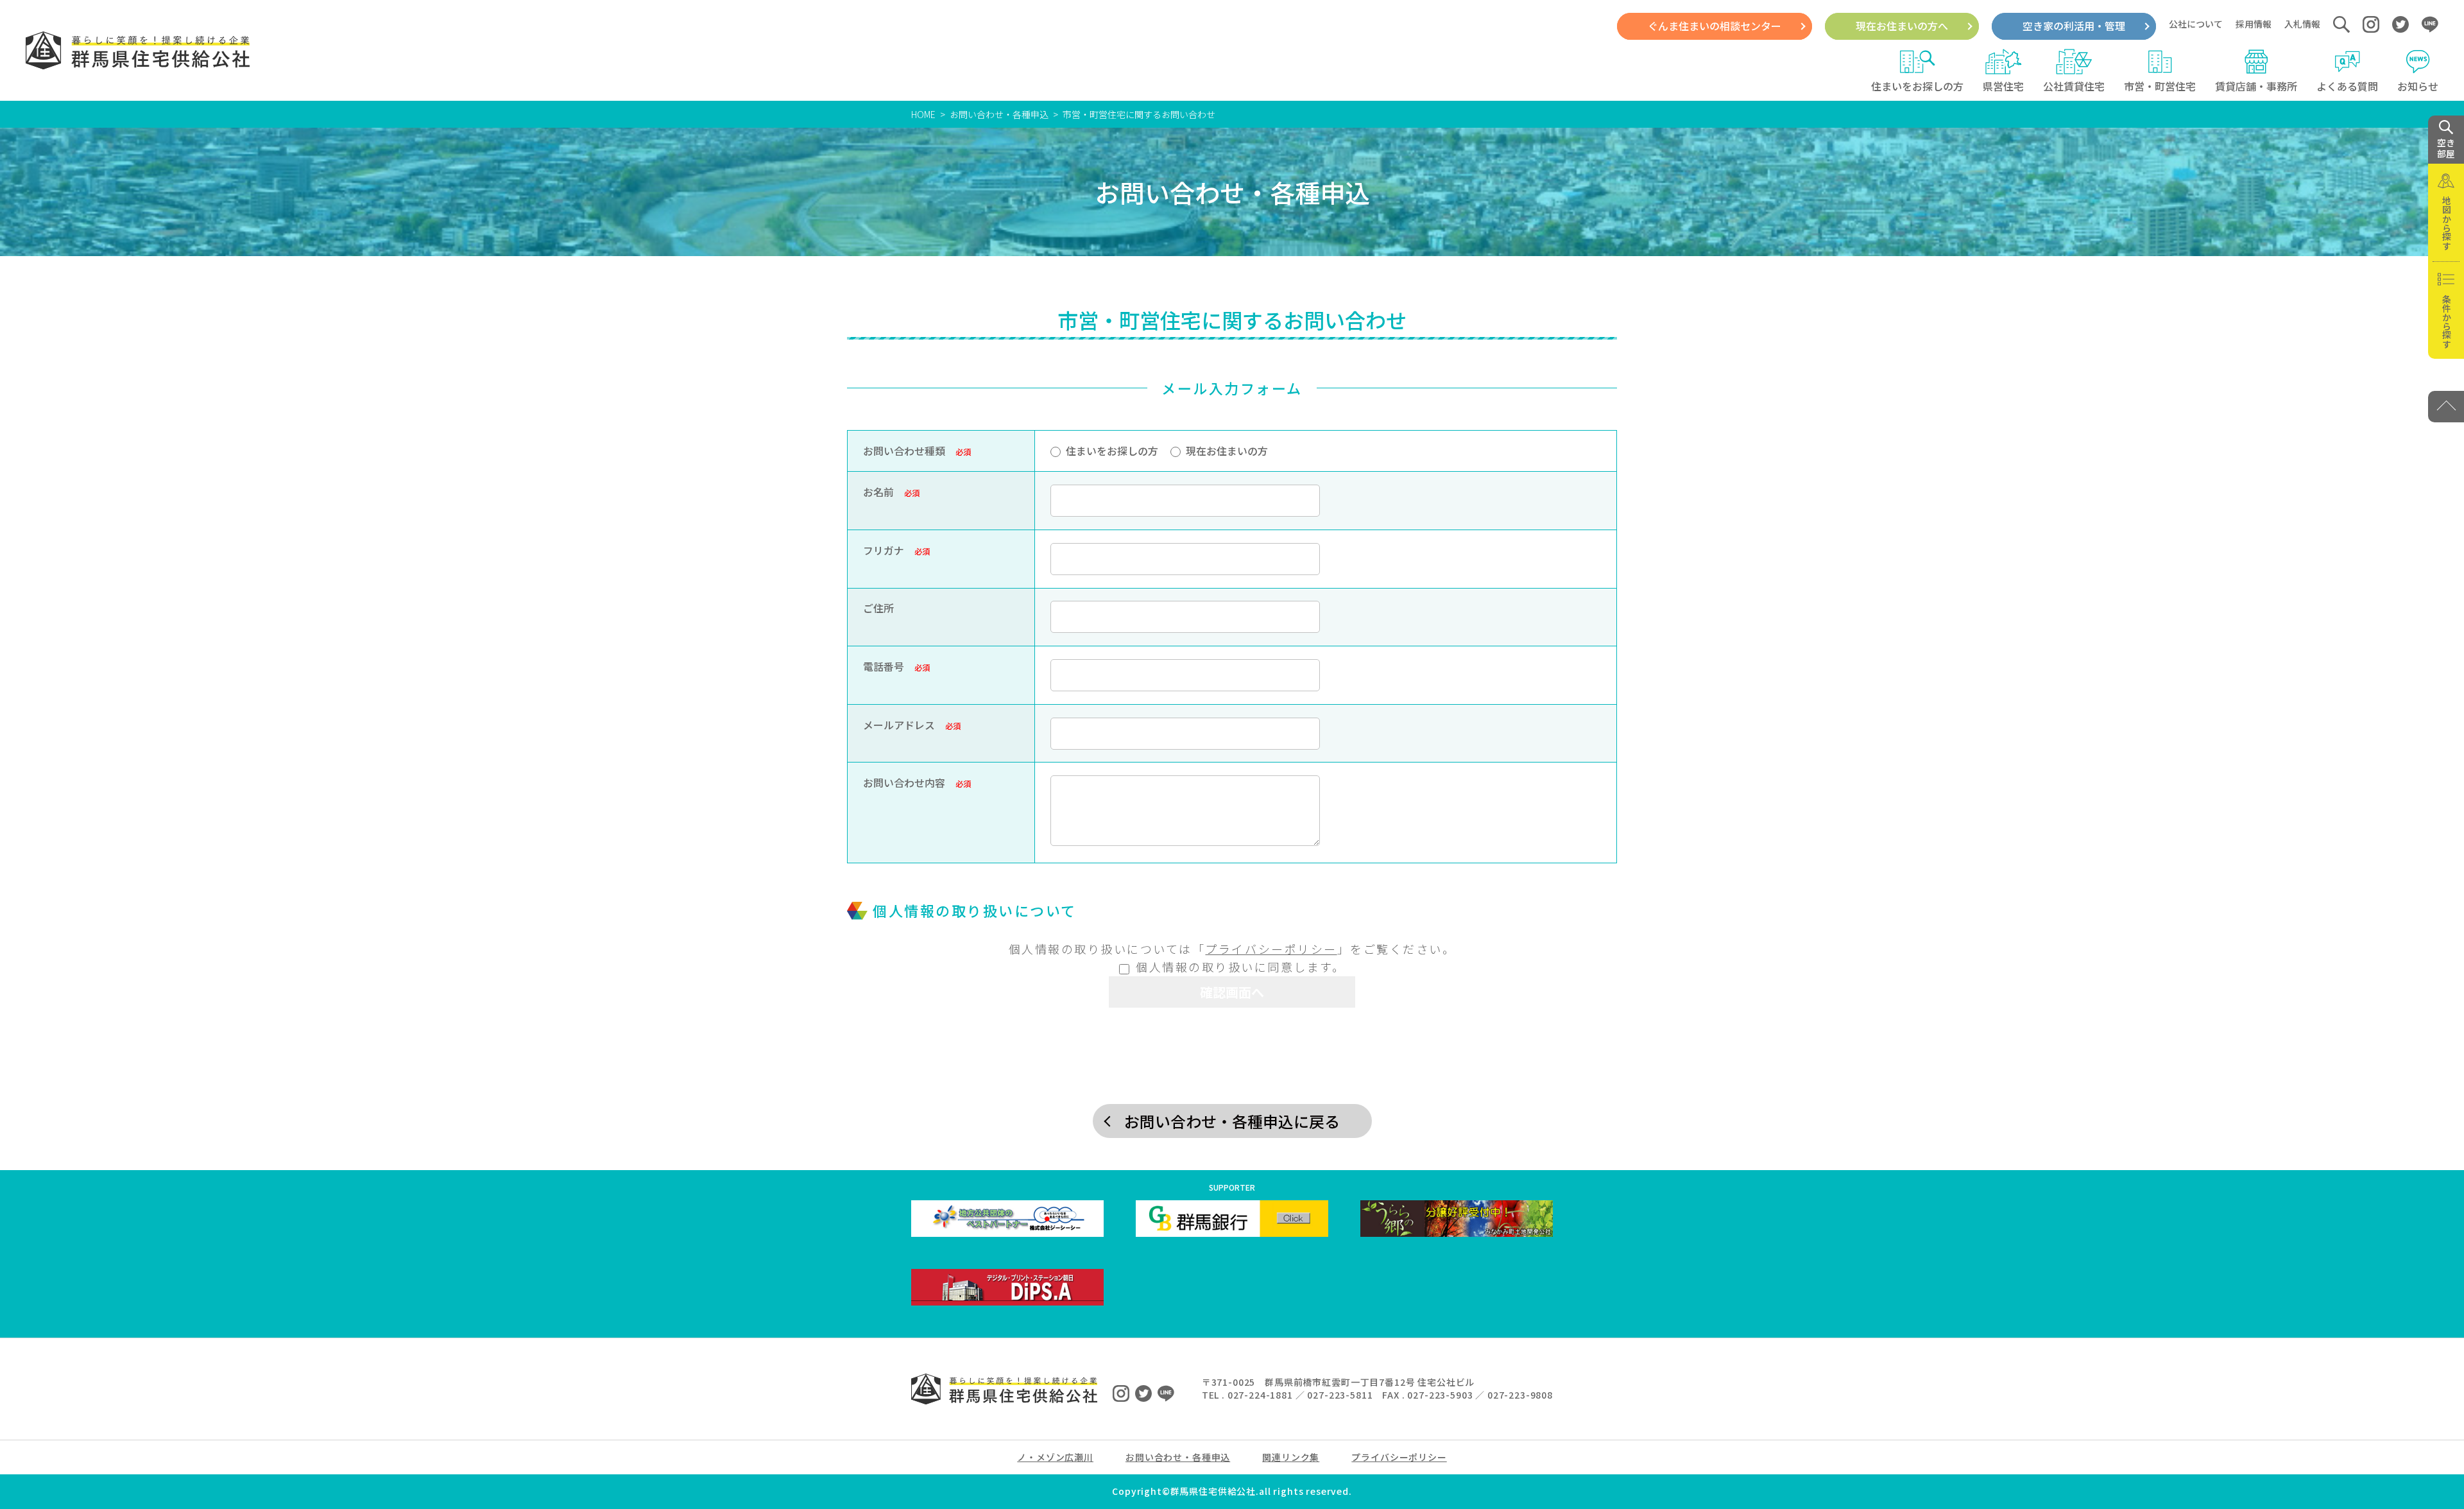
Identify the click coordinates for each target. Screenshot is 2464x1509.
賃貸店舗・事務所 (2256, 86)
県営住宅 (2003, 86)
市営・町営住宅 (2160, 86)
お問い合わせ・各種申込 (999, 114)
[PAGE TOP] (2446, 407)
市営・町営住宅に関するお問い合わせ (1139, 114)
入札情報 (2302, 24)
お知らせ (2418, 86)
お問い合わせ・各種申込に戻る (1232, 1121)
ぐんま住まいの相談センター (1715, 26)
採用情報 (2254, 24)
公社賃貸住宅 (2074, 86)
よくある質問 (2347, 86)
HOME (923, 114)
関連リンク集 (1291, 1457)
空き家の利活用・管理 (2074, 26)
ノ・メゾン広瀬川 (1055, 1457)
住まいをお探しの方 (1917, 86)
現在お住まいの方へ (1902, 26)
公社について (2196, 24)
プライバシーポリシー (1271, 949)
